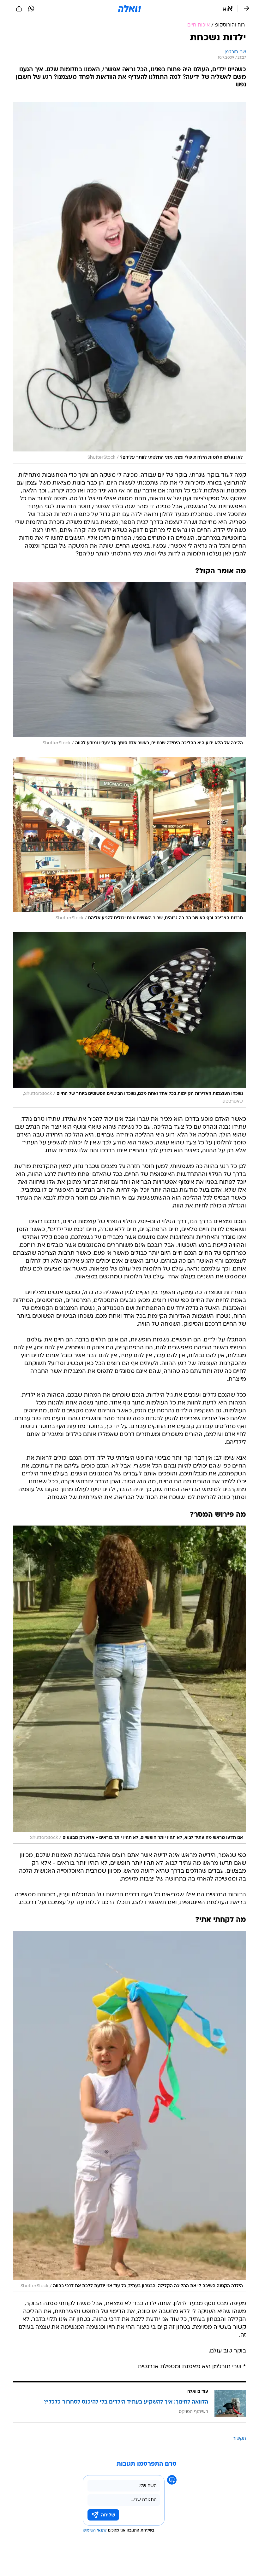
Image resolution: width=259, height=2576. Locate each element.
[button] (228, 9)
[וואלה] (129, 9)
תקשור (239, 2439)
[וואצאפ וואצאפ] (31, 9)
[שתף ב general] (19, 9)
